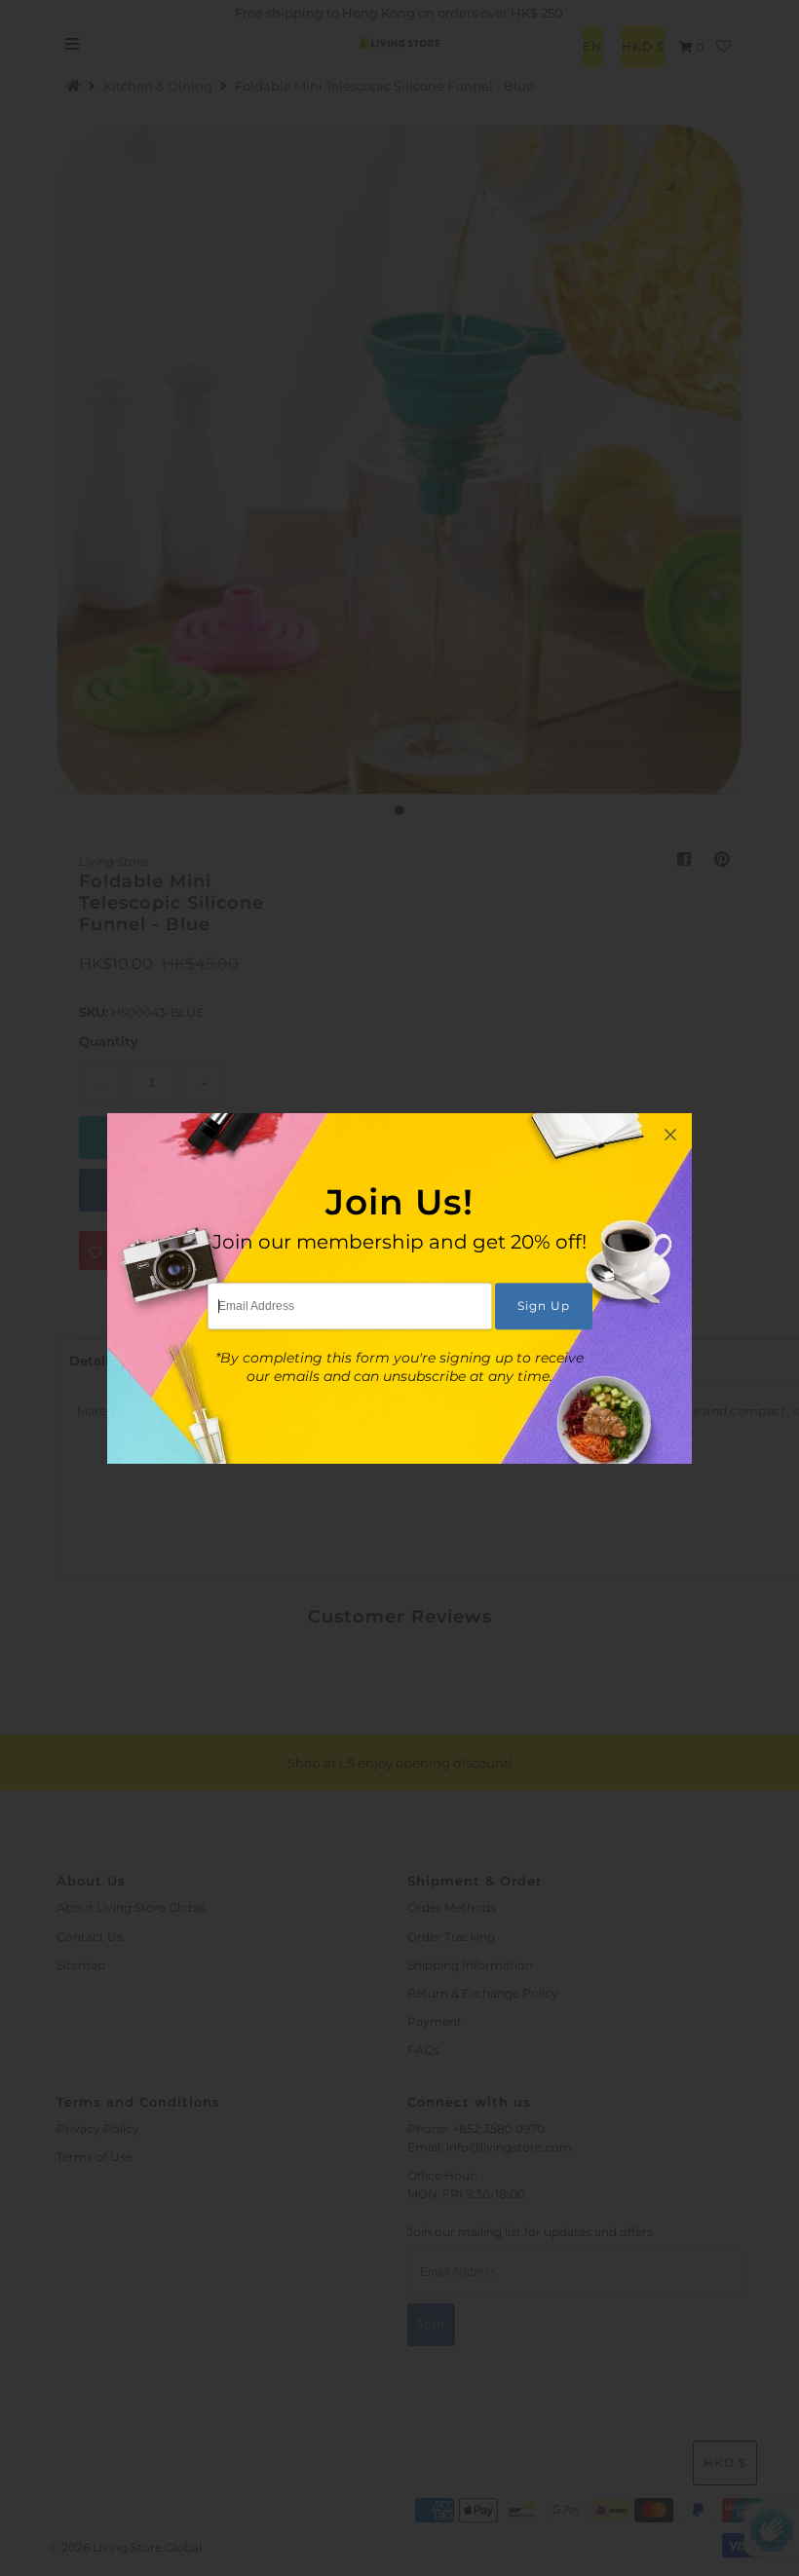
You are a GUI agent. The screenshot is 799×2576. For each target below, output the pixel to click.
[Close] (670, 1135)
